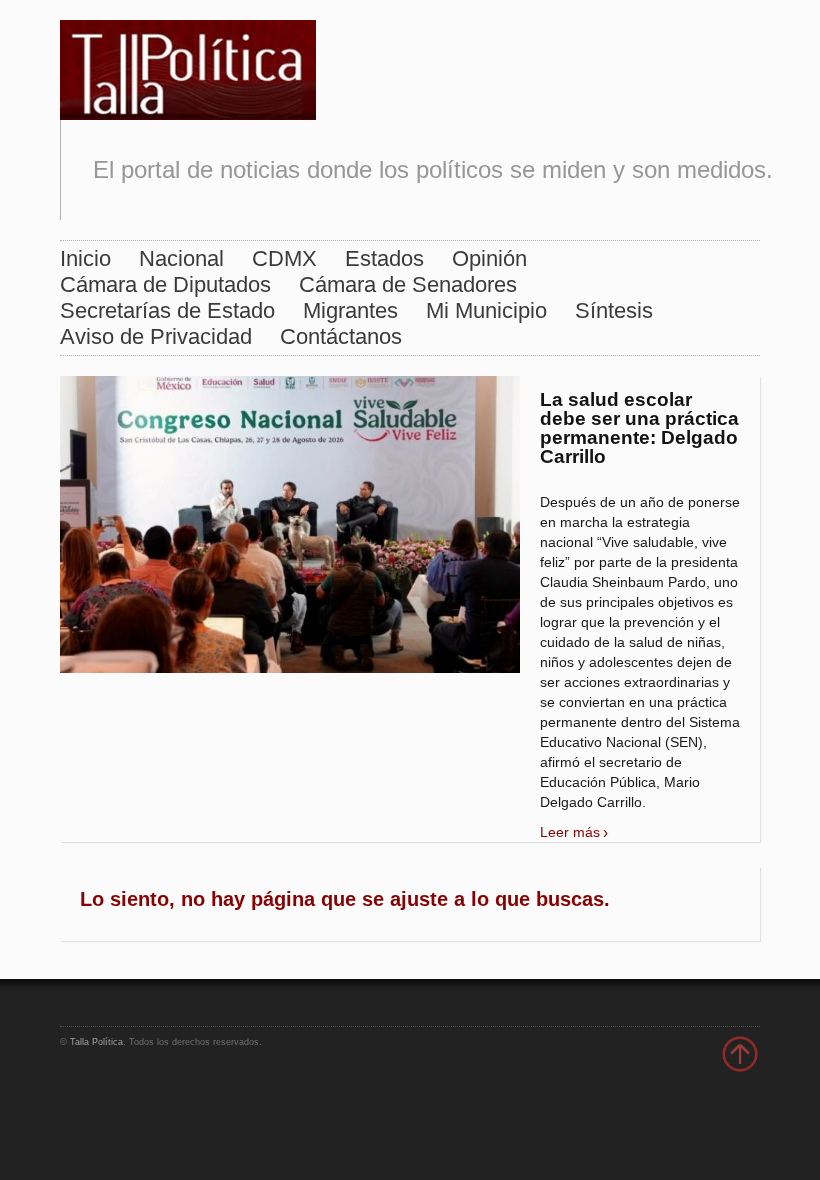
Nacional (181, 258)
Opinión (489, 258)
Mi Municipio (486, 310)
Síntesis (614, 310)
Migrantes (350, 310)
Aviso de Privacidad (156, 336)
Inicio (85, 258)
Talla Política (96, 1042)
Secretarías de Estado (167, 310)
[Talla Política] (188, 65)
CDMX (284, 258)
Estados (384, 258)
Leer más (570, 832)
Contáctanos (341, 336)
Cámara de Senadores (408, 284)
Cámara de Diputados (165, 284)
